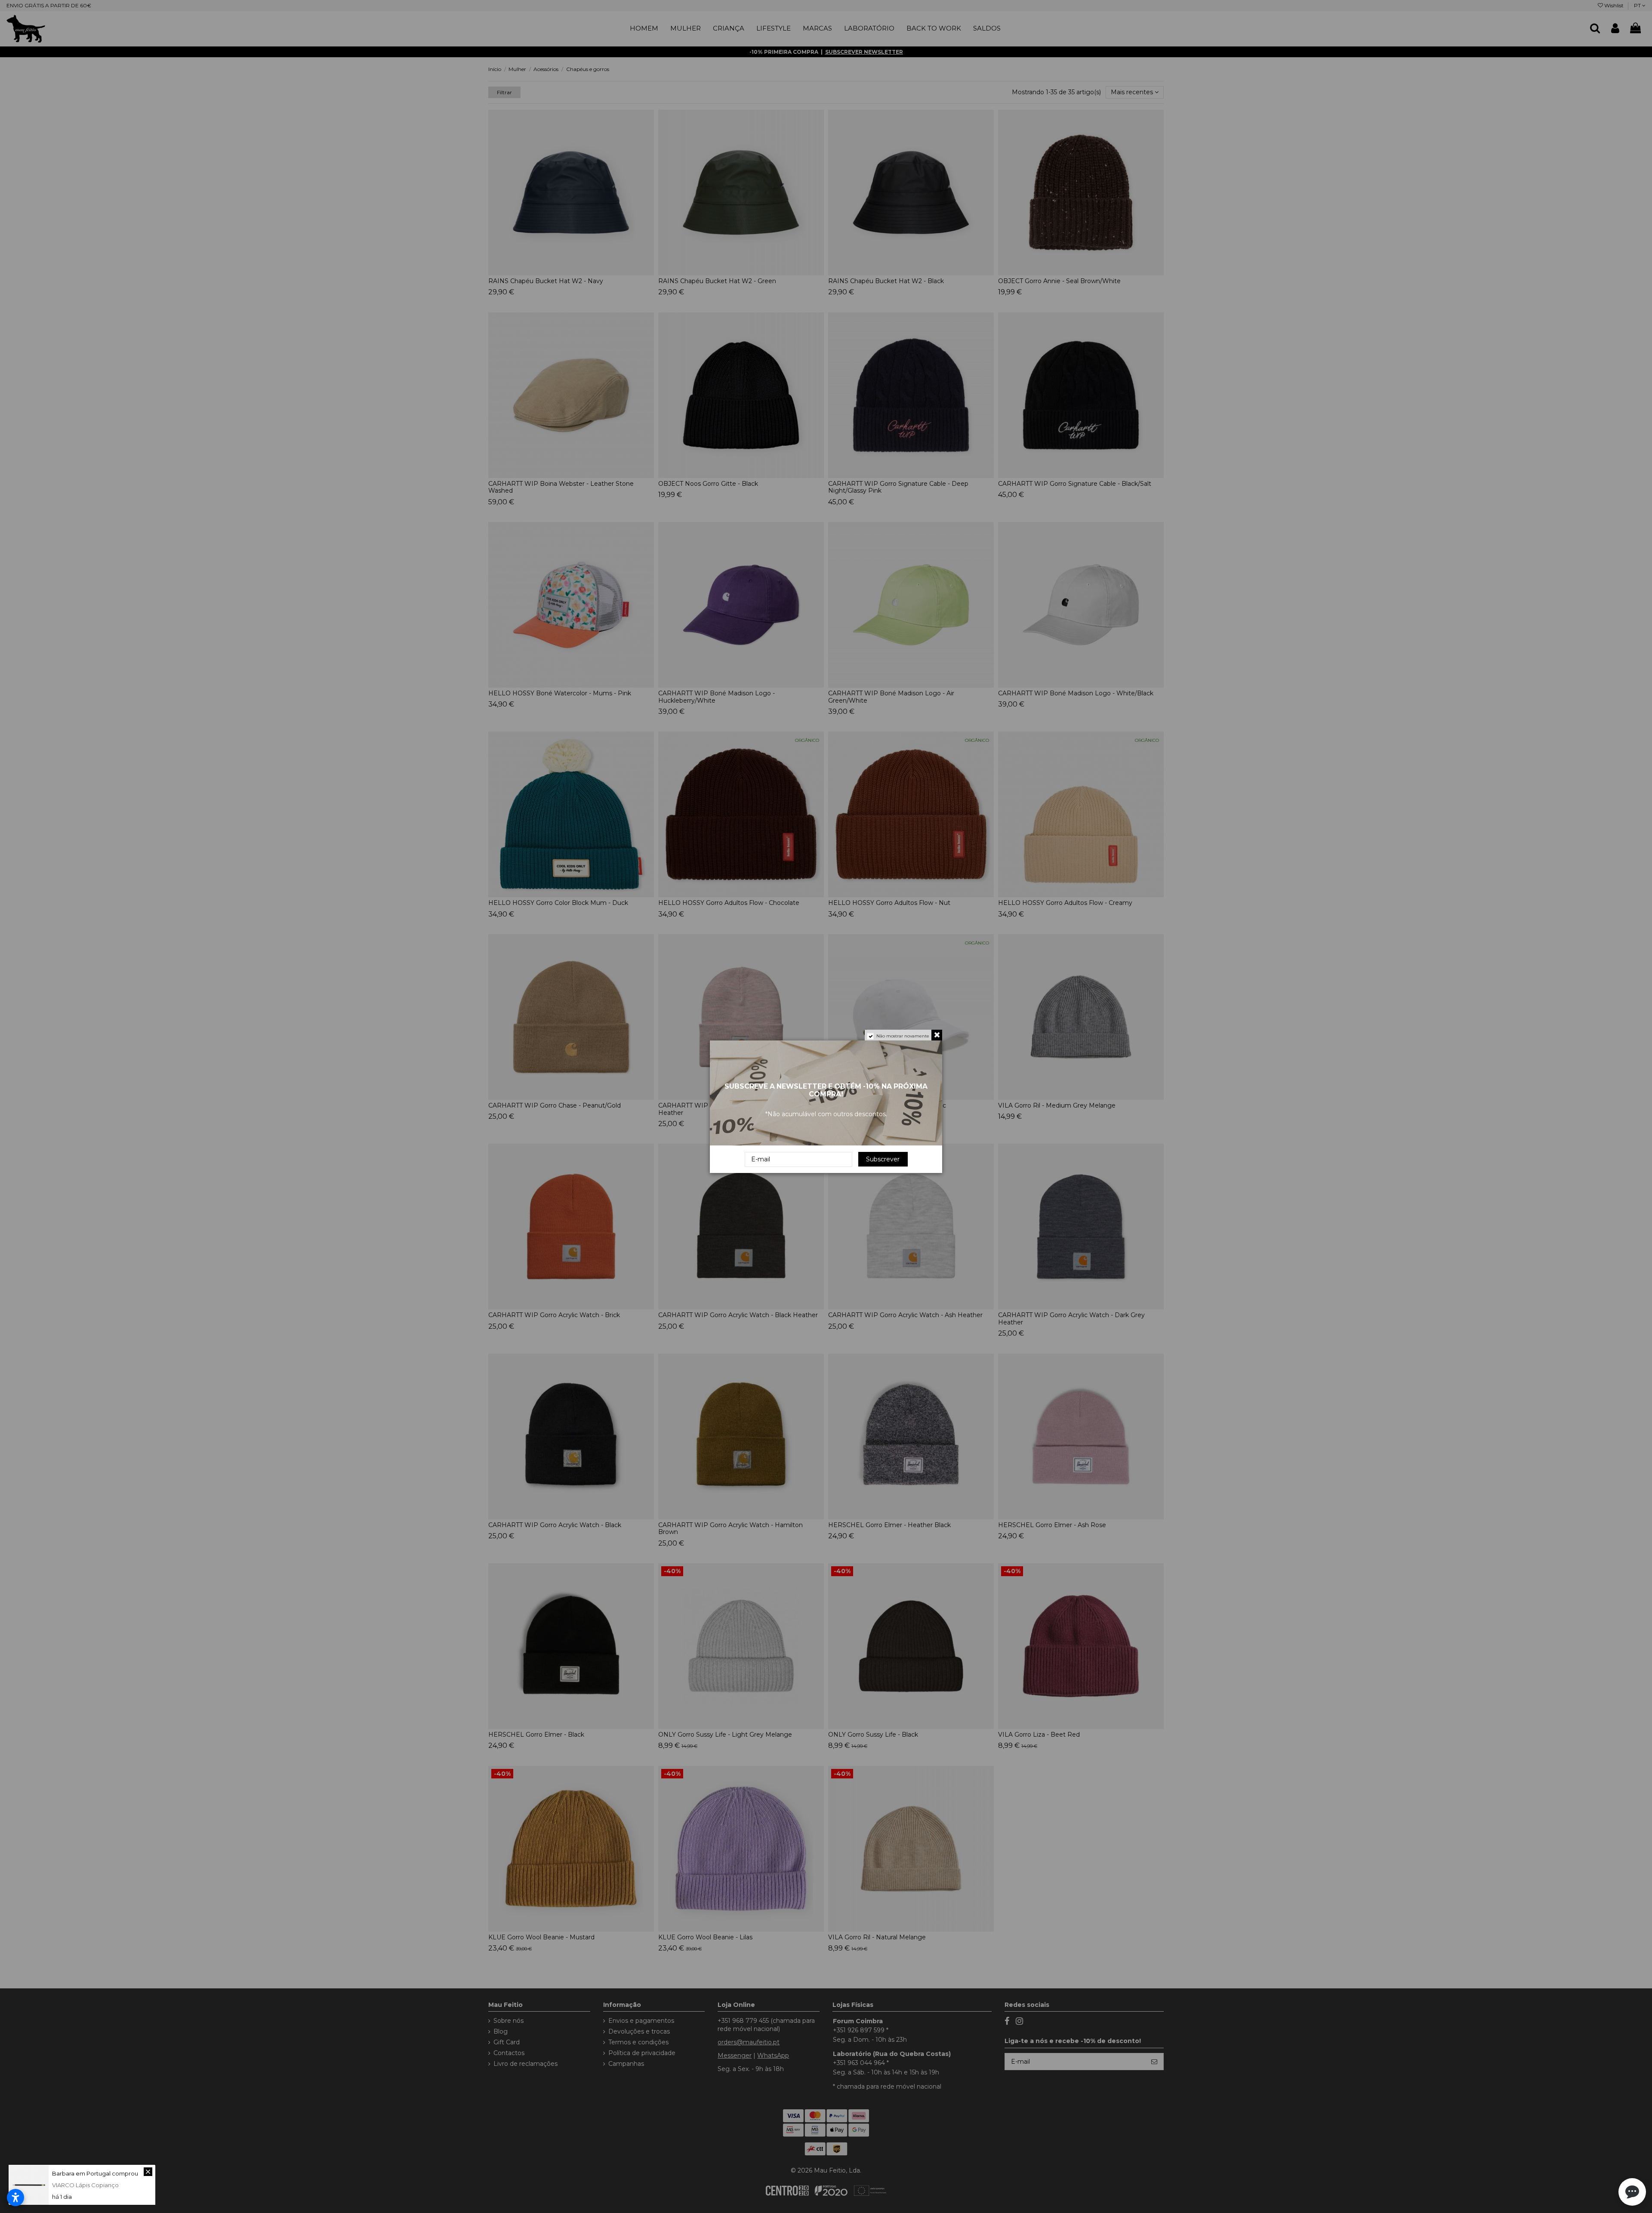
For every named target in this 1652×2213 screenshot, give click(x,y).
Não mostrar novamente (903, 1036)
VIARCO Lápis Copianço (85, 2185)
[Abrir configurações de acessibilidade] (15, 2198)
